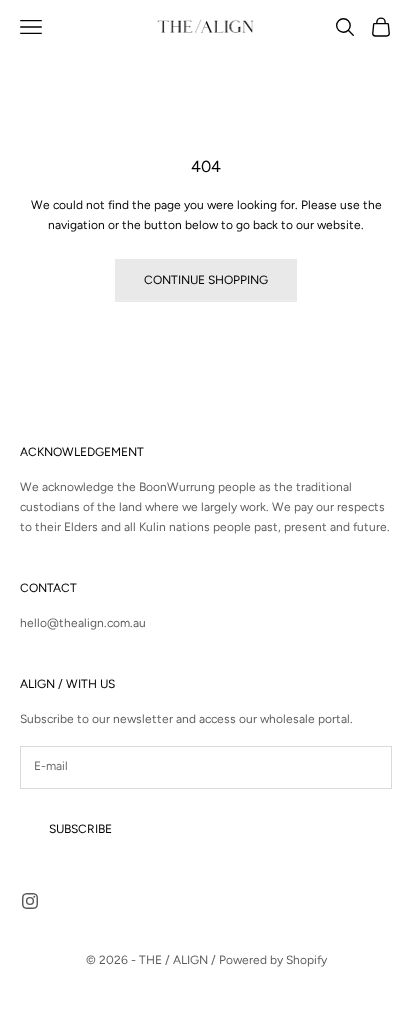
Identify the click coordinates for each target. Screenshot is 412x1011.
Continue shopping (206, 280)
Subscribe (80, 829)
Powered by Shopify (273, 960)
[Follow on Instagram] (30, 901)
